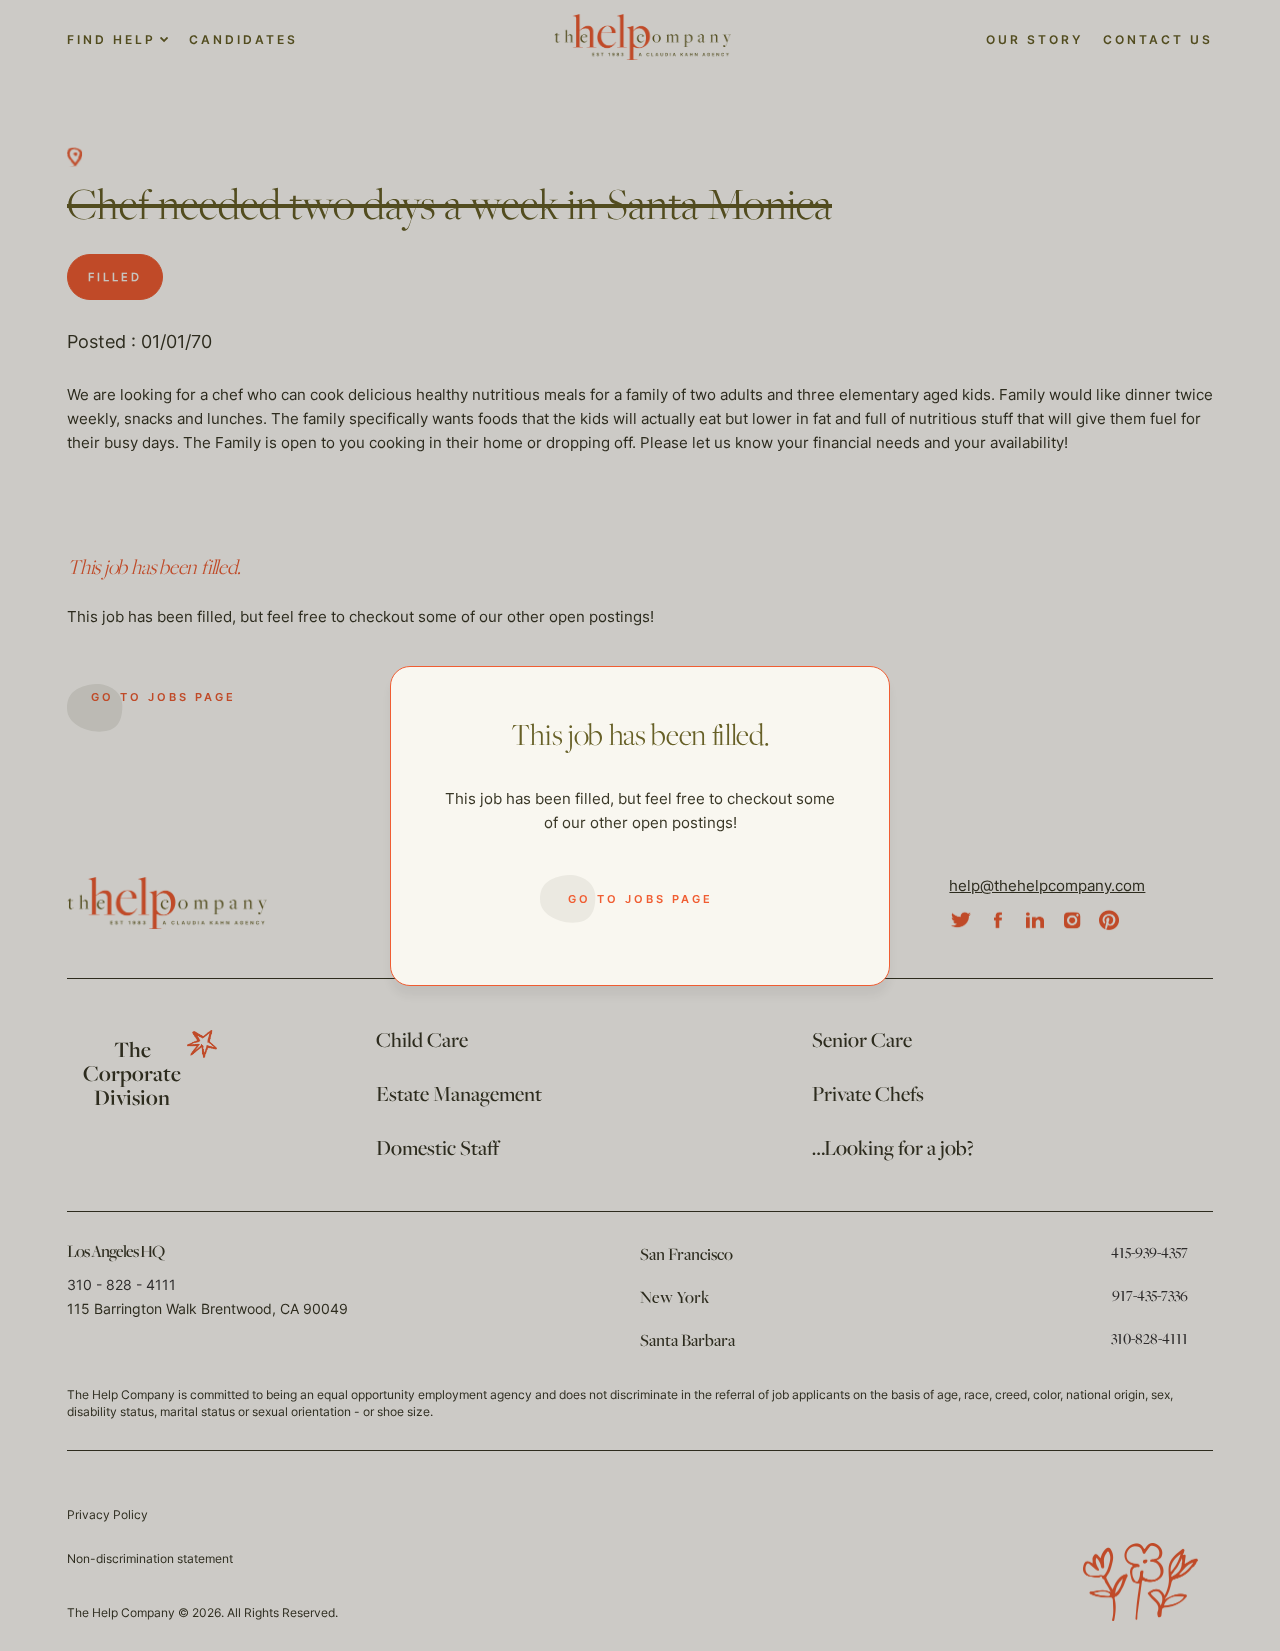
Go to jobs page (640, 899)
